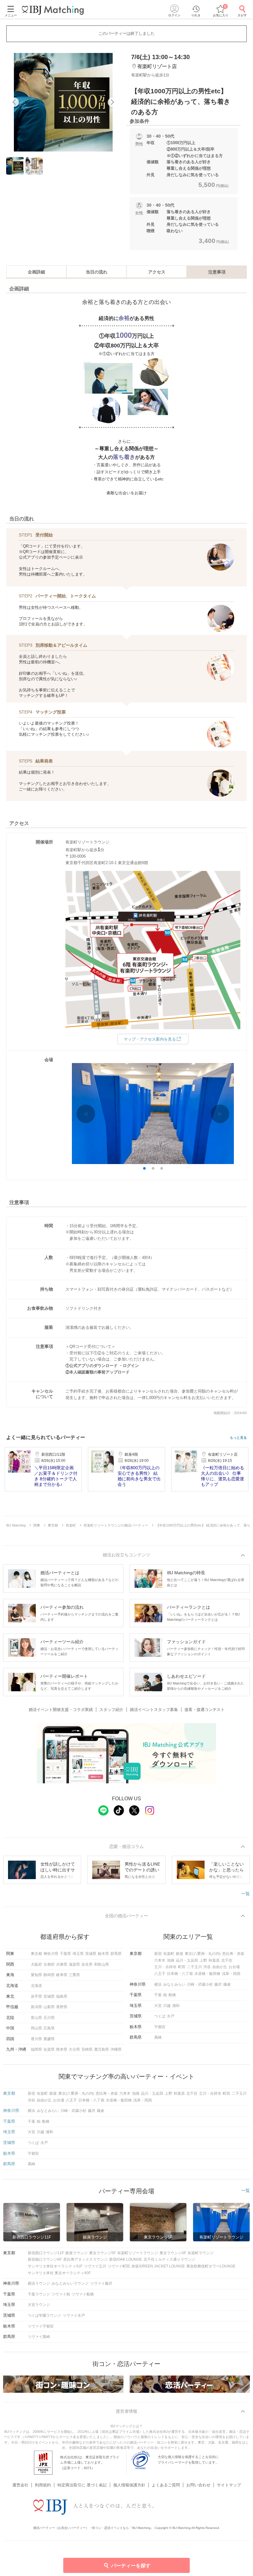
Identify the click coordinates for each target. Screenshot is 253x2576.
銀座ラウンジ (77, 2253)
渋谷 (207, 1967)
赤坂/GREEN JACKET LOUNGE (158, 2266)
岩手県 (36, 1996)
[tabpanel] (63, 102)
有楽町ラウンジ (201, 2253)
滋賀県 (74, 1964)
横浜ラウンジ (39, 2283)
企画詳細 (36, 272)
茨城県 (91, 1954)
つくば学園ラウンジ (44, 2315)
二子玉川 (194, 1967)
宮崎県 (87, 2049)
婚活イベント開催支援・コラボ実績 (61, 1710)
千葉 (158, 1995)
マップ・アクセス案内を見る (150, 1039)
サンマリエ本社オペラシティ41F (55, 2266)
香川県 (36, 2039)
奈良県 (87, 1964)
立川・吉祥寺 (165, 1967)
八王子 (160, 1974)
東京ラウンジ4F (173, 2253)
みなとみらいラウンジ (70, 2283)
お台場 (234, 1967)
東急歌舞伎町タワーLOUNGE (211, 2266)
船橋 (172, 1995)
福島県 (62, 1996)
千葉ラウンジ (39, 2294)
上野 (203, 1960)
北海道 (36, 1986)
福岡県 (36, 2049)
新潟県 (36, 2007)
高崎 (158, 2037)
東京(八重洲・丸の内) (203, 1954)
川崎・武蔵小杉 (200, 1984)
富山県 (36, 2018)
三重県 (74, 1975)
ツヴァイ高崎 (39, 2337)
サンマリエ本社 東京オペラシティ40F (59, 2273)
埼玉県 (78, 1954)
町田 (182, 1967)
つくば (160, 2016)
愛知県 (36, 1975)
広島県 (49, 2028)
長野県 (62, 2007)
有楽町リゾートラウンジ (138, 2253)
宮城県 (49, 1996)
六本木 (160, 1960)
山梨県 (49, 2007)
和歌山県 (102, 1964)
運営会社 (20, 2485)
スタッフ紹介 (111, 1710)
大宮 (158, 2006)
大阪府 (36, 1964)
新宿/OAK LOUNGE (126, 2259)
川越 (167, 2006)
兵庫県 (62, 1964)
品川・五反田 (187, 1960)
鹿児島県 (102, 2049)
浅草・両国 (231, 1974)
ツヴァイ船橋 (83, 2294)
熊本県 (62, 2049)
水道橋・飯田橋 (207, 1974)
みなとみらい (174, 1984)
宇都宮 (160, 2027)
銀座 (180, 1954)
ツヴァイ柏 (61, 2294)
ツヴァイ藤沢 (101, 2283)
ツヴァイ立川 (95, 2266)
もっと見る (238, 1438)
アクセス (157, 272)
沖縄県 (116, 2049)
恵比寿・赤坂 (233, 1954)
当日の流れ (97, 272)
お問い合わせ (198, 2485)
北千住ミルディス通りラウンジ (169, 2259)
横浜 (158, 1984)
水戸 (171, 2016)
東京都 (36, 1954)
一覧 (246, 1894)
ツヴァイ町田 (119, 2266)
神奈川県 (51, 1954)
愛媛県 (49, 2039)
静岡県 (49, 1975)
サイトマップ (229, 2485)
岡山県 (36, 2028)
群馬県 (116, 1954)
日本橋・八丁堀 (180, 1974)
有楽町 (169, 1954)
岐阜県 (62, 1975)
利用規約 (43, 2485)
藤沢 (218, 1984)
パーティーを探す (131, 2566)
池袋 (171, 1960)
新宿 (158, 1954)
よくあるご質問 (166, 2485)
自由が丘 (220, 1967)
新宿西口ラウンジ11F (46, 2253)
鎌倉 (227, 1984)
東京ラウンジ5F (102, 2253)
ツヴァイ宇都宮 (41, 2326)
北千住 (227, 1960)
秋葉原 (214, 1960)
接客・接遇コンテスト (205, 1710)
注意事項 (217, 272)
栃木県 (103, 1954)
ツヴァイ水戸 (74, 2315)
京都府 (49, 1964)
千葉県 (65, 1954)
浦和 (176, 2006)
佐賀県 (49, 2049)
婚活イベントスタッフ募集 (154, 1710)
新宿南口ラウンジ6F (45, 2259)
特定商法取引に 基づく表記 (82, 2485)
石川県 (49, 2018)
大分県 (74, 2049)
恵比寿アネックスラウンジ (85, 2259)
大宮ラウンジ (39, 2305)
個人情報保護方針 (129, 2485)
